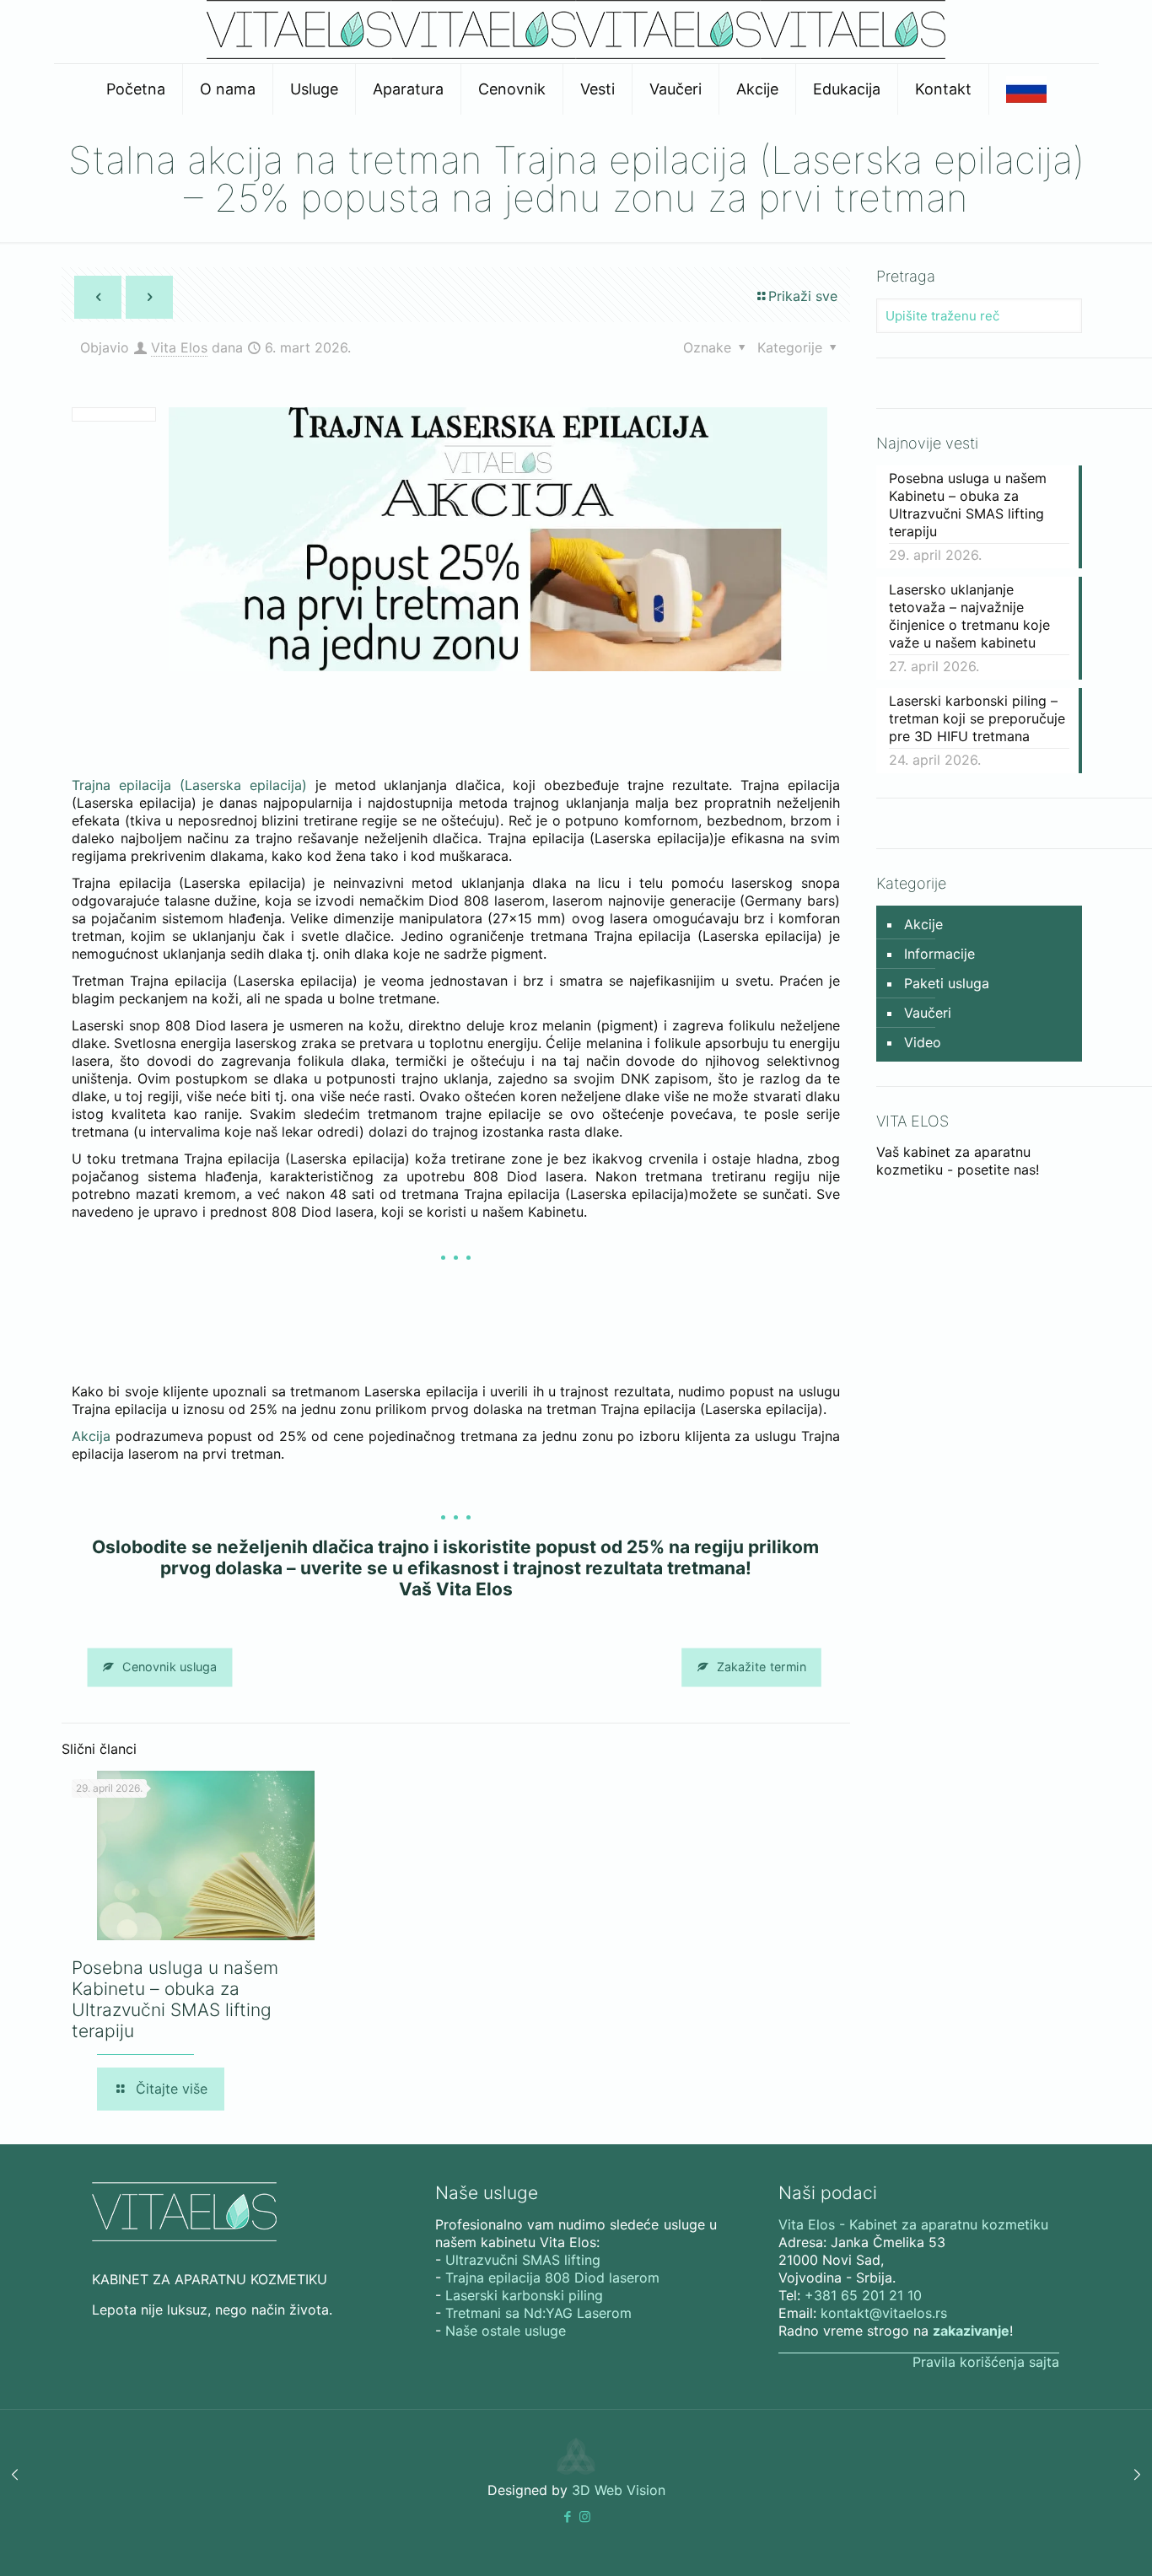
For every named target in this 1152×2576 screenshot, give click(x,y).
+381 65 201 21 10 (863, 2295)
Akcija (91, 1436)
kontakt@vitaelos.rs (884, 2313)
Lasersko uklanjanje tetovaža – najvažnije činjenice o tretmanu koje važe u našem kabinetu (969, 616)
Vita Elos (179, 347)
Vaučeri (928, 1013)
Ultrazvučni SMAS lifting (523, 2260)
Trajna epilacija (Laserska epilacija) (189, 785)
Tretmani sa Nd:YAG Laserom (538, 2313)
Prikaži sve (803, 296)
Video (923, 1042)
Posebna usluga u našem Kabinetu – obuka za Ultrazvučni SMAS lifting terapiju (175, 1999)
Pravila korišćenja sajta (986, 2362)
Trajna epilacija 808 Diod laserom (552, 2278)
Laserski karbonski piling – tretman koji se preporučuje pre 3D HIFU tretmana (977, 718)
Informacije (939, 954)
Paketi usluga (947, 983)
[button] (567, 2517)
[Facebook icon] (567, 2517)
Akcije (923, 924)
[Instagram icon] (585, 2517)
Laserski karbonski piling (524, 2295)
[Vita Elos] (576, 54)
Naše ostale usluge (506, 2331)
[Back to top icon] (1071, 2541)
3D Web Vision (619, 2490)
